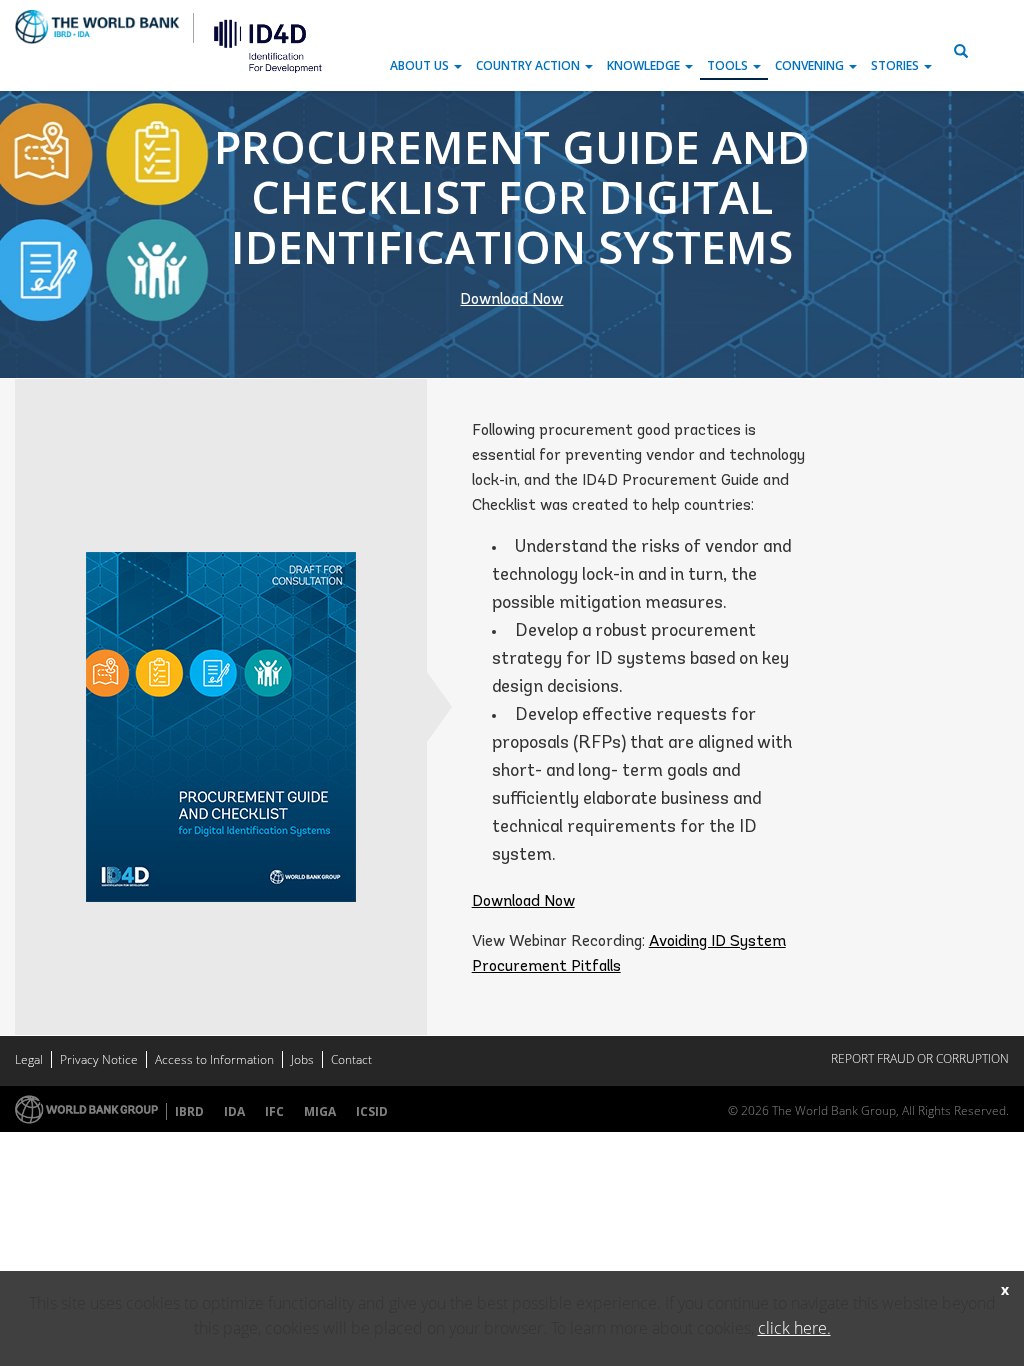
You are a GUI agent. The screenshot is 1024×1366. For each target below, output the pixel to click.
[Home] (260, 45)
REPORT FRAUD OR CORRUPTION (920, 1058)
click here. (794, 1328)
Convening (811, 65)
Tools (729, 65)
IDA (234, 1111)
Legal (29, 1059)
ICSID (372, 1111)
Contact (351, 1059)
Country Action (529, 65)
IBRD (189, 1111)
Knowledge (645, 65)
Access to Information (214, 1059)
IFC (274, 1111)
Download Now (511, 300)
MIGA (320, 1111)
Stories (896, 65)
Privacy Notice (99, 1059)
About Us (421, 65)
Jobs (302, 1059)
